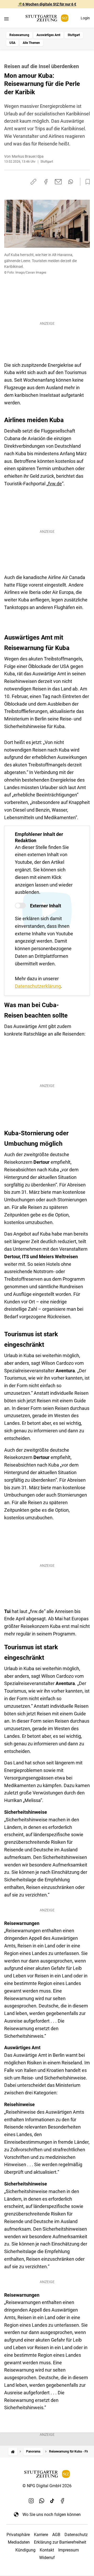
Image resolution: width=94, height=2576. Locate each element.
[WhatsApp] (42, 2501)
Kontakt (47, 2550)
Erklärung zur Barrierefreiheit (60, 2542)
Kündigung (25, 2550)
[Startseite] (13, 2452)
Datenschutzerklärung (38, 986)
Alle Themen (31, 43)
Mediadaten (19, 2542)
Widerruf (47, 2558)
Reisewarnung (19, 35)
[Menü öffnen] (6, 19)
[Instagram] (31, 2501)
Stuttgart (74, 35)
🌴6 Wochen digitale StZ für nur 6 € (47, 4)
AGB (56, 2535)
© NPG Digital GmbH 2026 (47, 2486)
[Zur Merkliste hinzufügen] (86, 182)
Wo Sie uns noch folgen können (52, 2515)
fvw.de (55, 484)
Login (85, 18)
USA (12, 43)
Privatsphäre (18, 2535)
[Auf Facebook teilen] (46, 182)
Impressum (69, 2550)
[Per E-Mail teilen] (58, 182)
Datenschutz (76, 2535)
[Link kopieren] (33, 182)
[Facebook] (63, 2501)
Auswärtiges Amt (48, 35)
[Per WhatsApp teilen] (71, 182)
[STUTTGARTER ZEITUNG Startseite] (47, 18)
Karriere (41, 2535)
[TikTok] (52, 2501)
